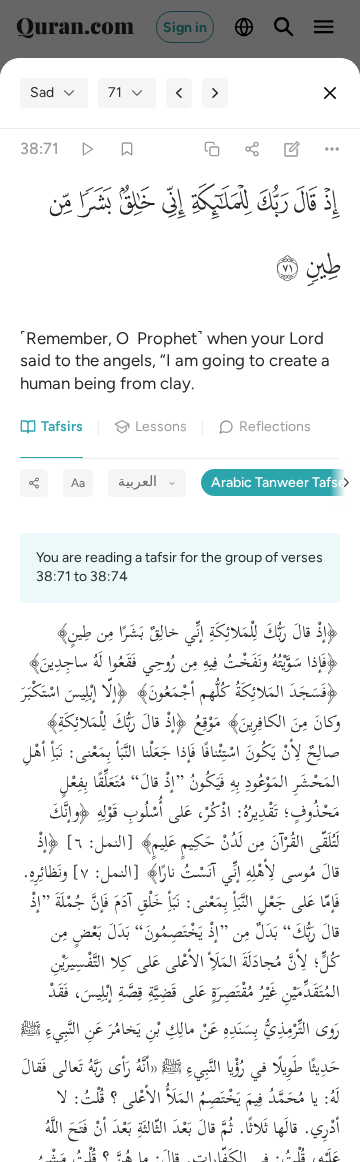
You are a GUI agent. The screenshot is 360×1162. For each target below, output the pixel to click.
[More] (332, 149)
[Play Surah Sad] (86, 149)
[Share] (251, 149)
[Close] (330, 93)
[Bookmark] (126, 149)
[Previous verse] (179, 93)
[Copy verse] (211, 149)
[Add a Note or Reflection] (292, 149)
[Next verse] (215, 93)
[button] (328, 206)
